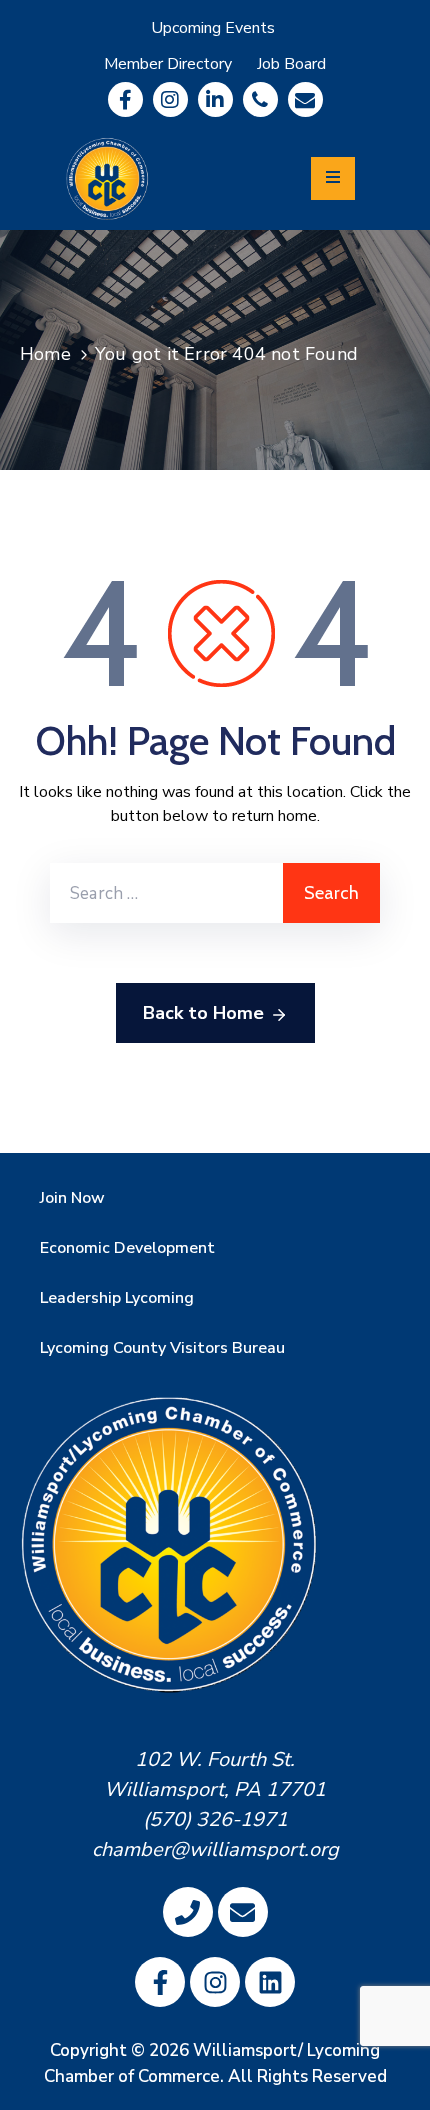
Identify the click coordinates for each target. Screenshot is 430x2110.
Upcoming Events (213, 28)
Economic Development (127, 1248)
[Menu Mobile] (333, 178)
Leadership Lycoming (117, 1298)
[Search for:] (166, 893)
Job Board (291, 64)
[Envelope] (305, 99)
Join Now (72, 1198)
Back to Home (203, 1013)
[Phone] (260, 99)
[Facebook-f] (125, 99)
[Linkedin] (215, 99)
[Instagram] (170, 99)
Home (45, 354)
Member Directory (168, 64)
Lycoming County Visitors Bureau (162, 1348)
